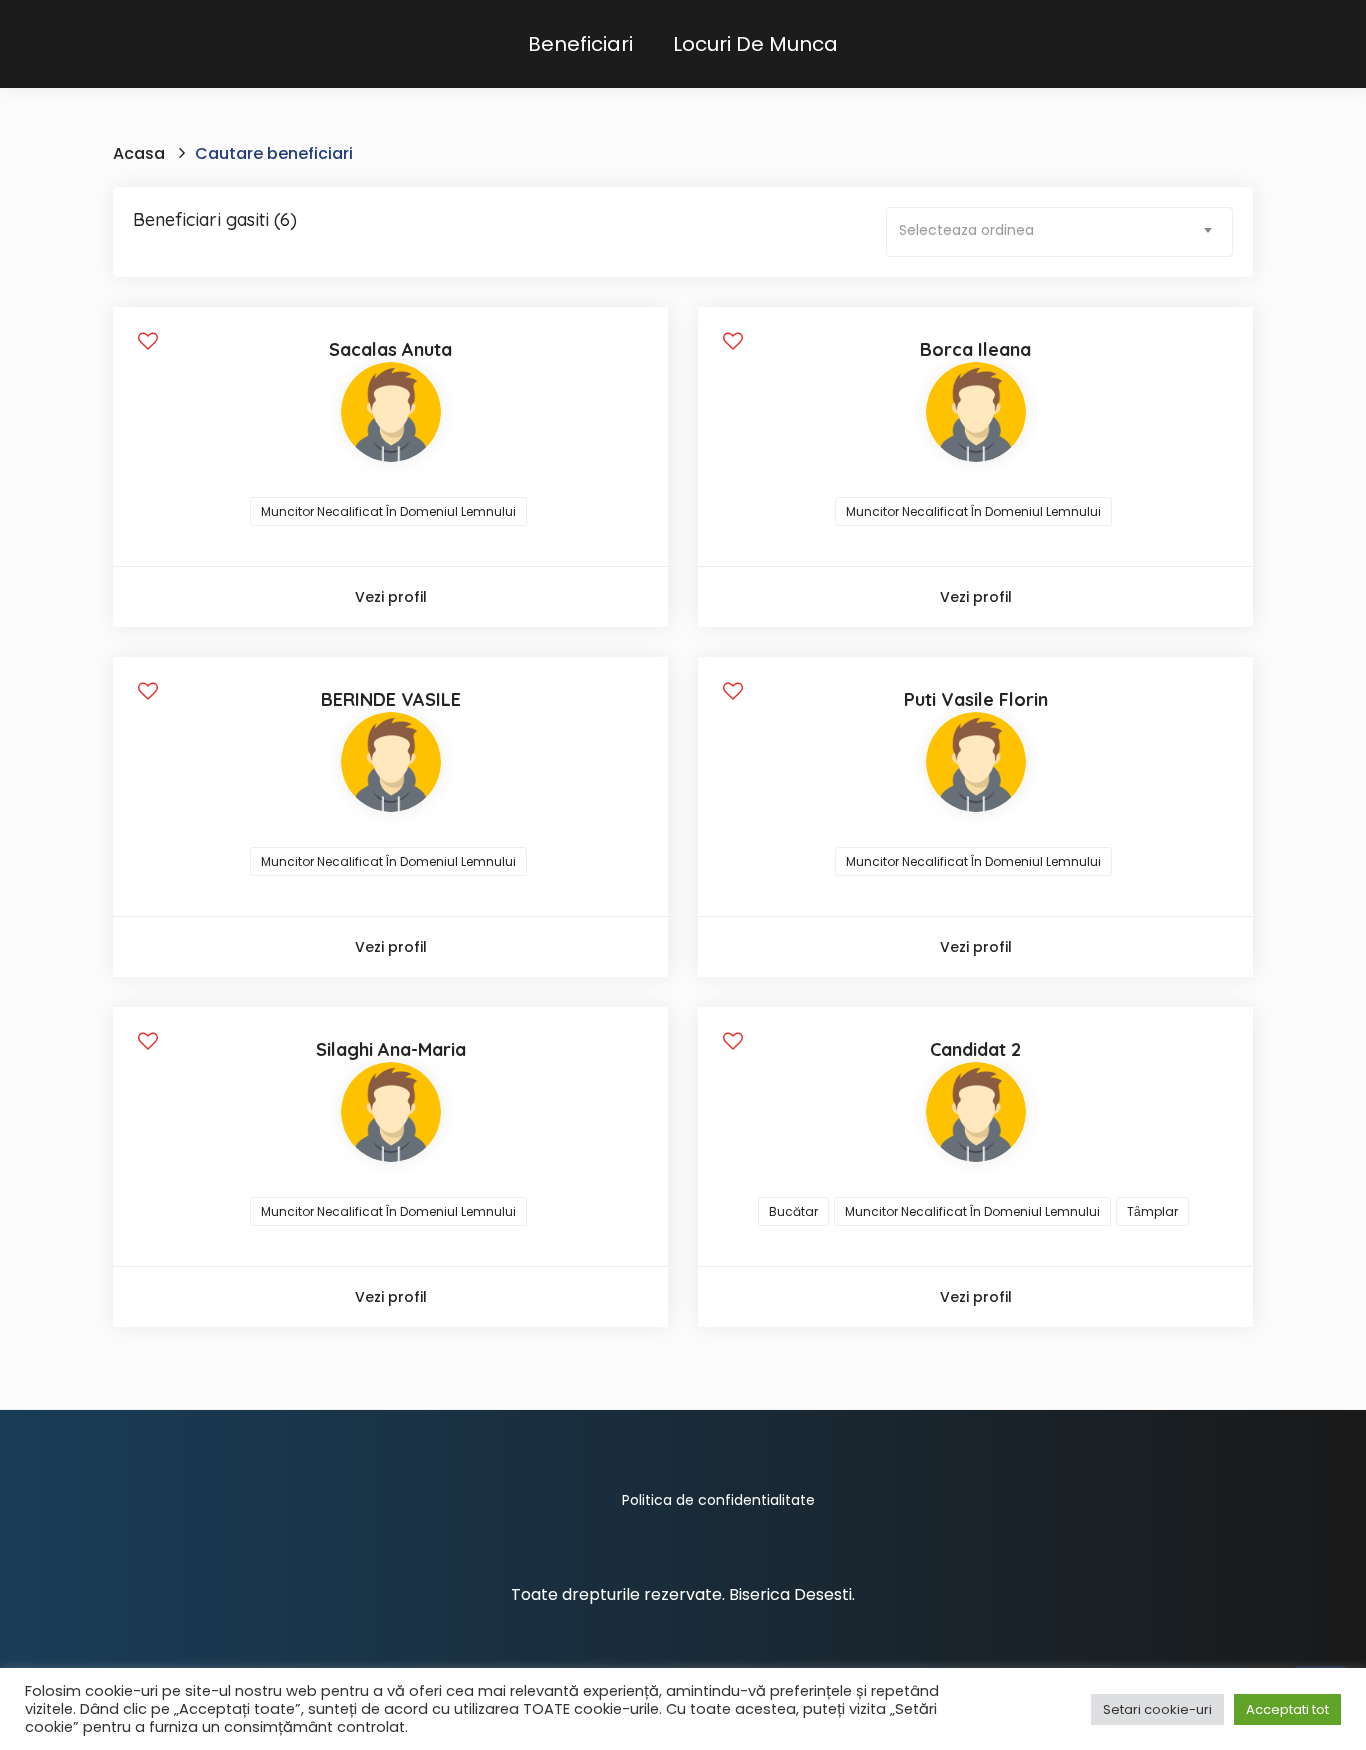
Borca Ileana (975, 349)
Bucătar (793, 1211)
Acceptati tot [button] (1287, 1709)
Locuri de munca (755, 44)
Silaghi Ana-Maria (391, 1049)
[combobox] (1059, 232)
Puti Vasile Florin (976, 699)
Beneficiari (580, 44)
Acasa (139, 153)
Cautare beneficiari (274, 153)
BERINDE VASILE (391, 699)
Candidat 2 (975, 1049)
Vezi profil (391, 597)
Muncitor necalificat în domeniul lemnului (388, 511)
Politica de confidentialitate (718, 1500)
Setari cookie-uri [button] (1157, 1709)
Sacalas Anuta (390, 349)
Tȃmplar (1152, 1211)
